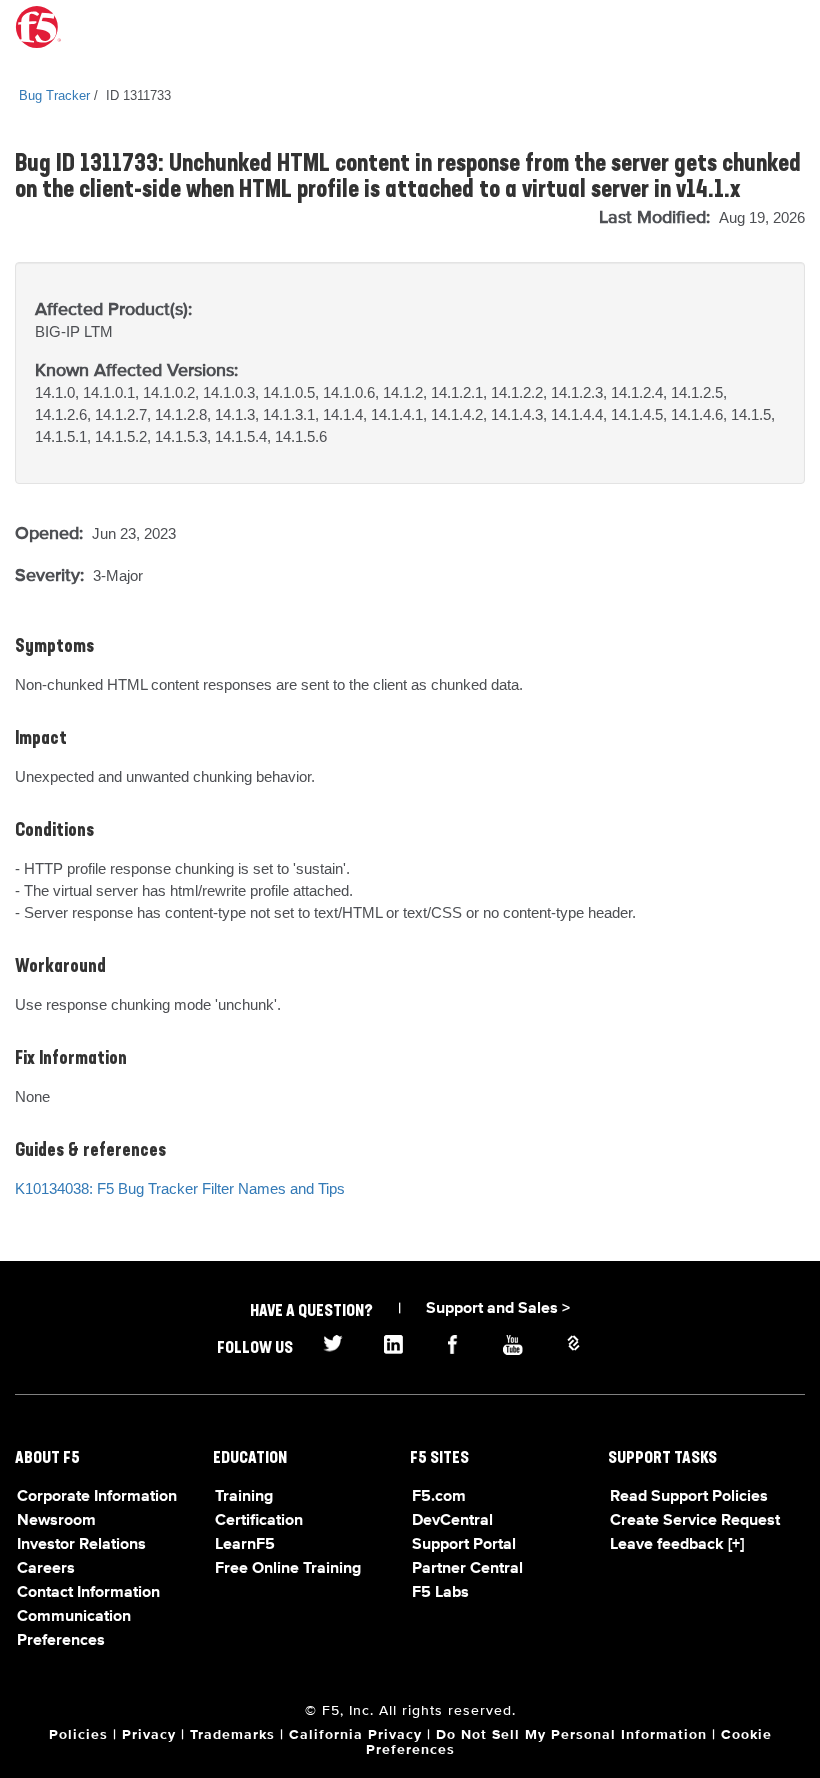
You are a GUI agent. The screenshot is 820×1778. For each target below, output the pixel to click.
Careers (46, 1569)
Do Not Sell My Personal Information (571, 1735)
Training (244, 1497)
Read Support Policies (689, 1497)
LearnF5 (245, 1545)
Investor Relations (81, 1545)
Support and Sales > (498, 1309)
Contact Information (88, 1593)
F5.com (439, 1497)
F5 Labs (440, 1593)
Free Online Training (288, 1569)
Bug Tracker (54, 95)
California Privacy (355, 1735)
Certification (259, 1521)
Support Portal (464, 1545)
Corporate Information (97, 1497)
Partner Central (467, 1569)
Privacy (149, 1735)
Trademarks (232, 1735)
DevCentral (452, 1521)
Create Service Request (695, 1521)
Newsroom (56, 1521)
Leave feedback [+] (677, 1545)
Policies (78, 1735)
